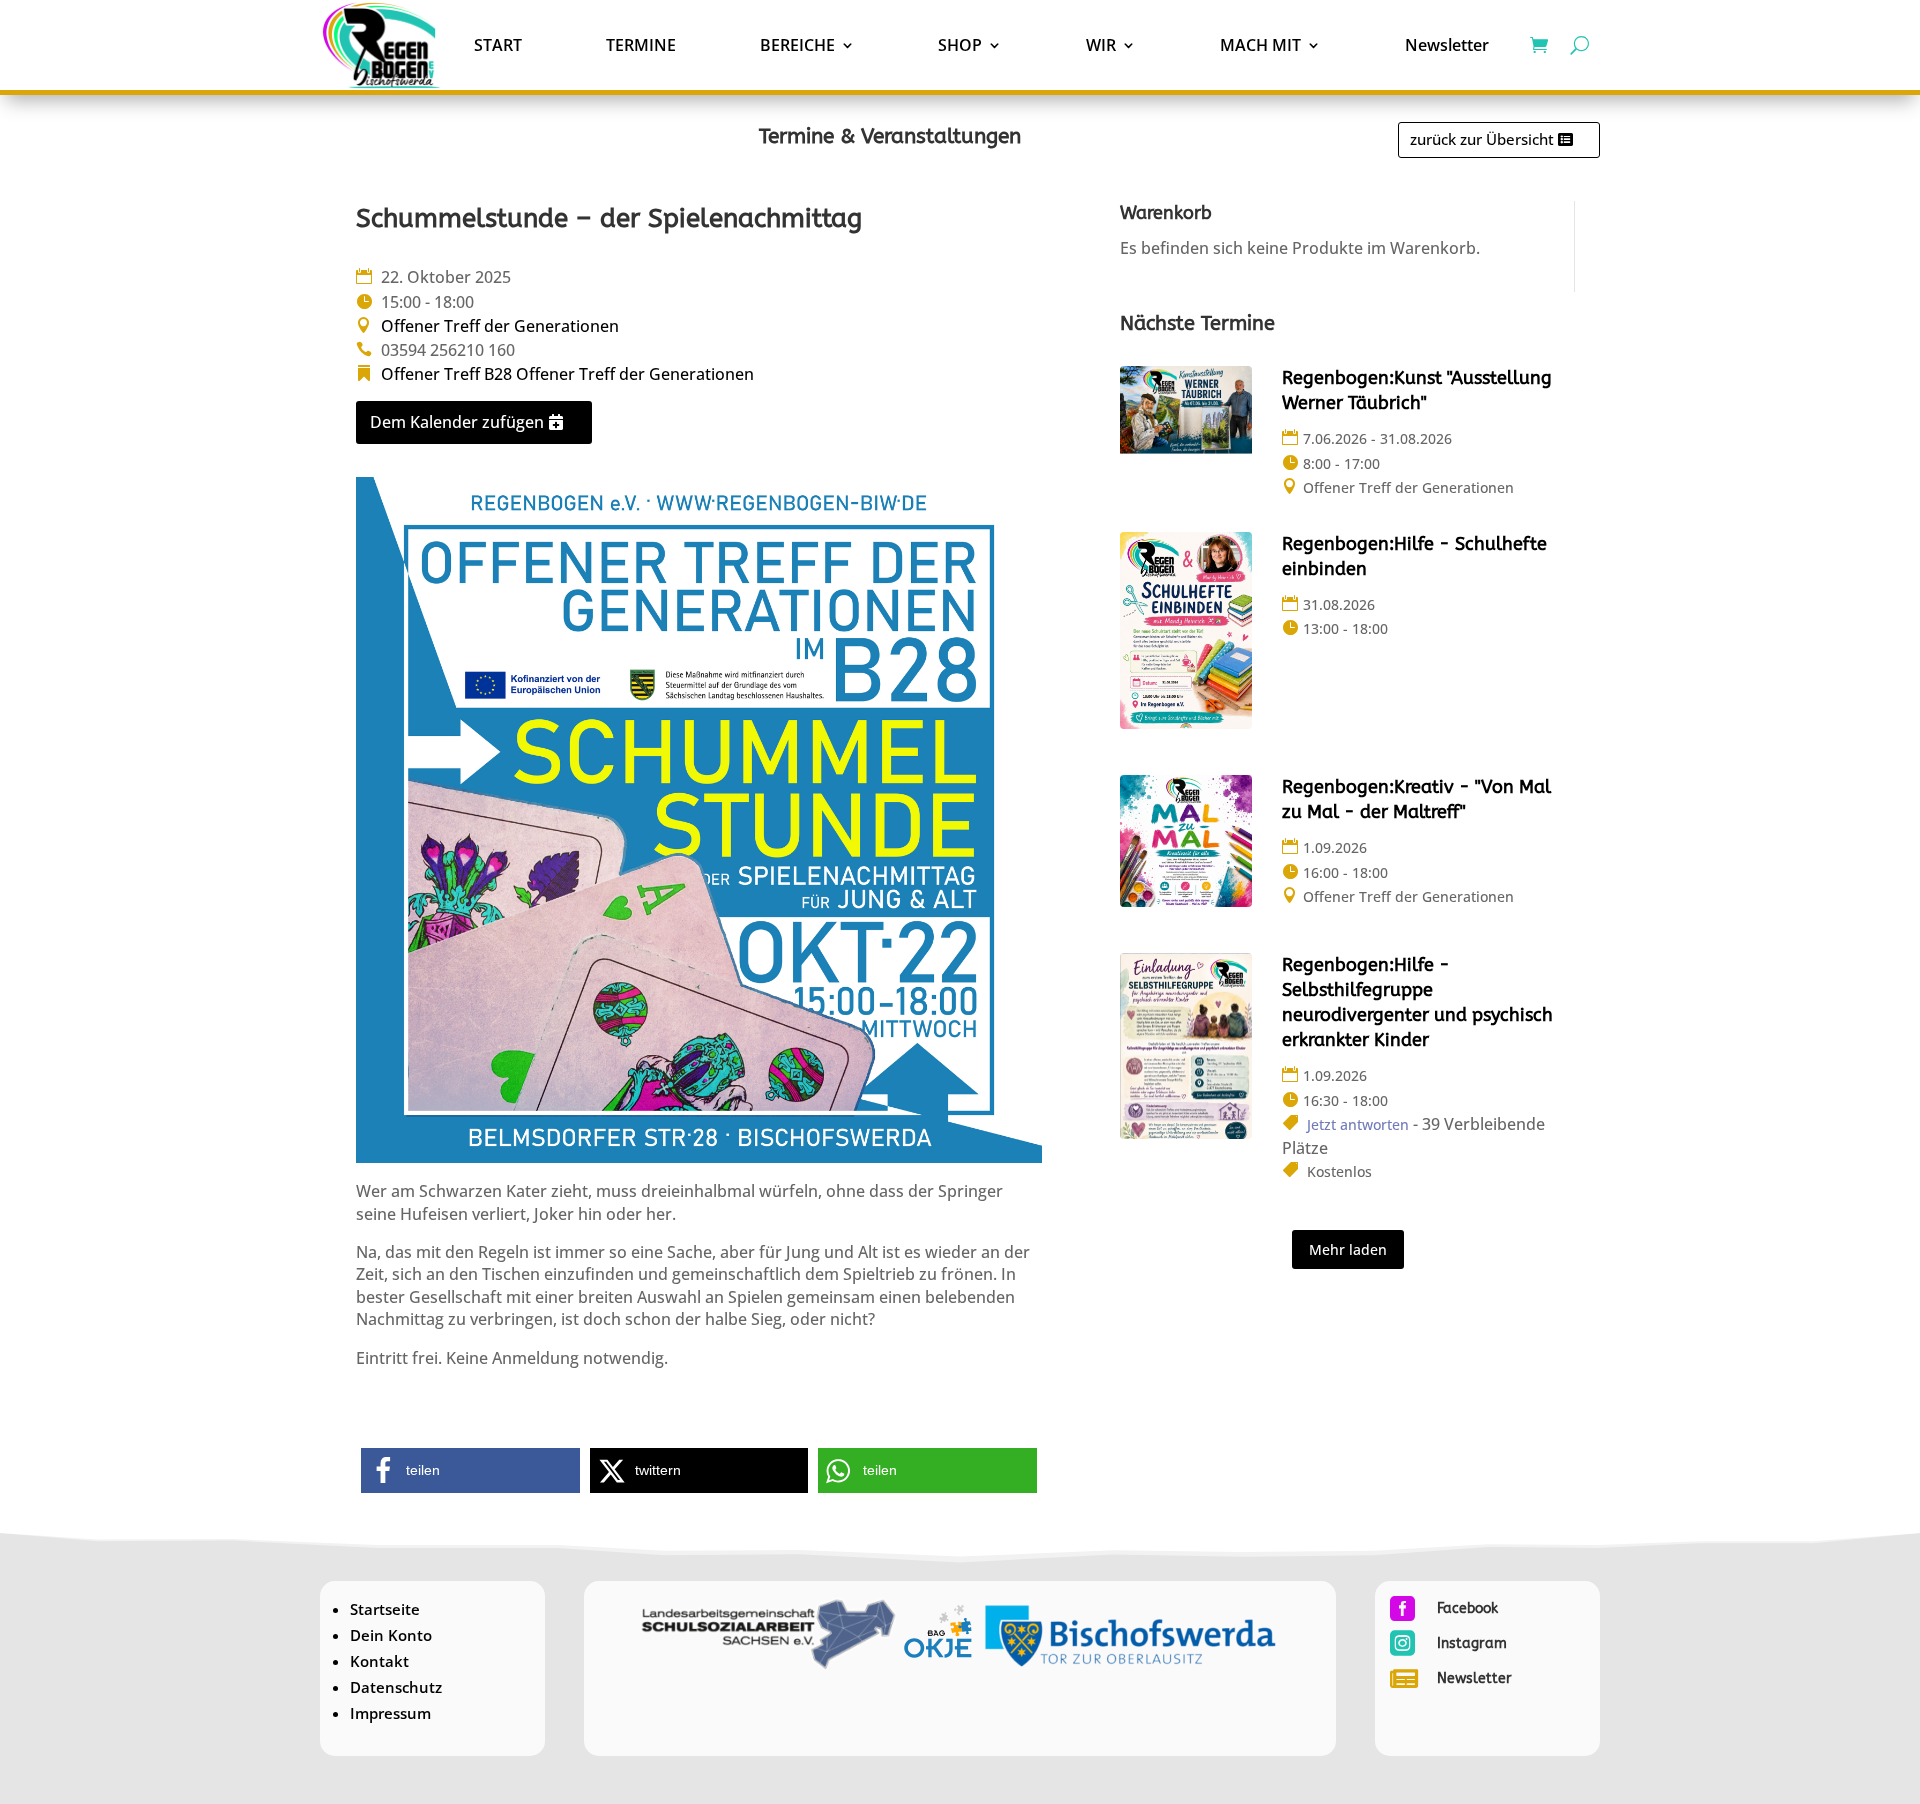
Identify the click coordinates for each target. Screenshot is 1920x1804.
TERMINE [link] (641, 45)
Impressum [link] (390, 1713)
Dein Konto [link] (391, 1635)
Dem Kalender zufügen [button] (457, 422)
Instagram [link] (1472, 1643)
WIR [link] (1101, 45)
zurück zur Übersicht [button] (1482, 139)
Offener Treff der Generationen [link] (500, 326)
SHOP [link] (960, 45)
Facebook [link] (1467, 1608)
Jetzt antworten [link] (1358, 1124)
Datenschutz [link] (396, 1687)
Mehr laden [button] (1348, 1249)
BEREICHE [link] (797, 45)
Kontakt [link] (379, 1661)
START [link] (498, 45)
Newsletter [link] (1447, 45)
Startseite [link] (385, 1609)
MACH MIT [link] (1260, 45)
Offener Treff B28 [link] (446, 374)
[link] (382, 45)
